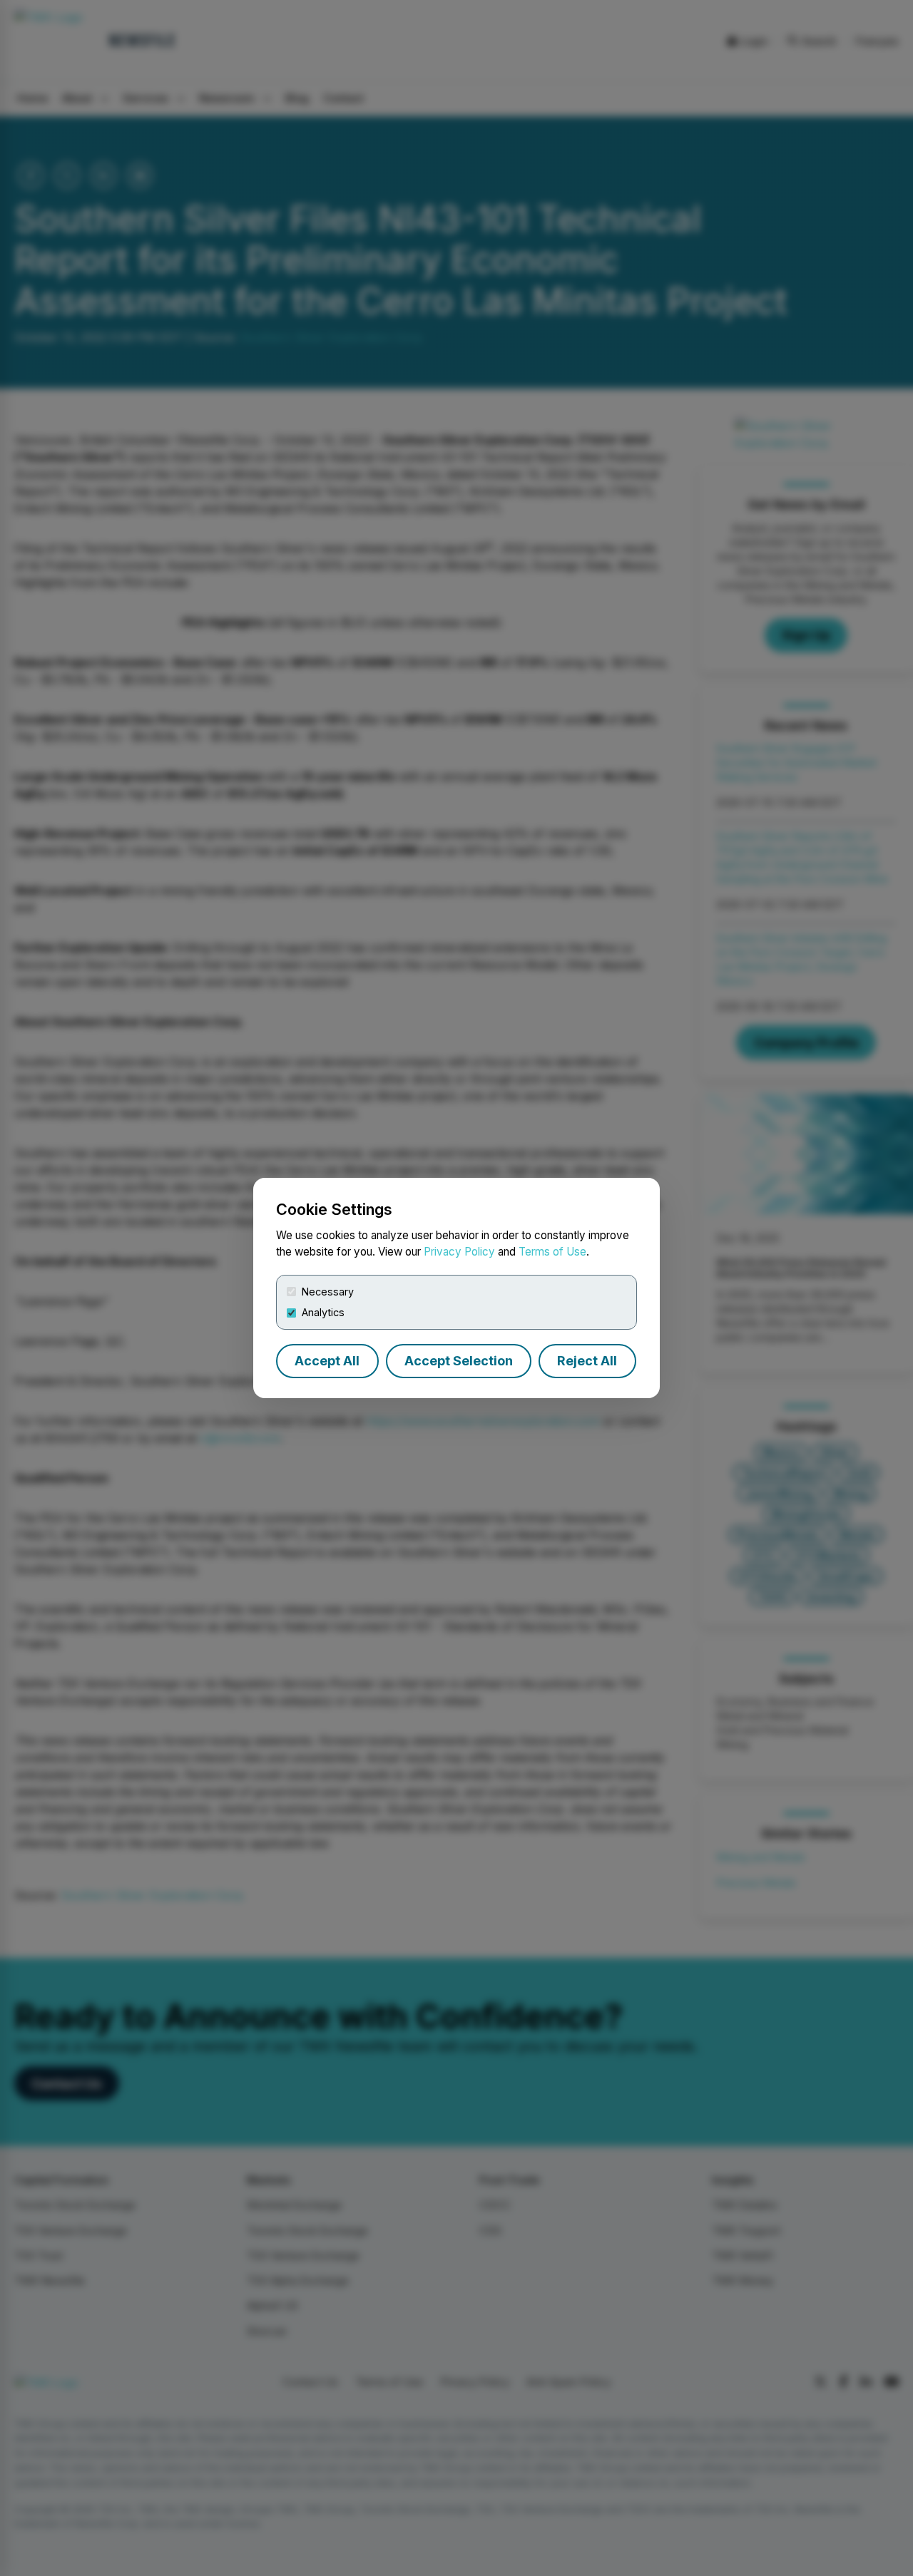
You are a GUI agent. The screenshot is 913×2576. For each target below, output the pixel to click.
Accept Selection (459, 1361)
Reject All (587, 1361)
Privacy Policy (459, 1252)
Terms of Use (552, 1252)
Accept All (327, 1361)
